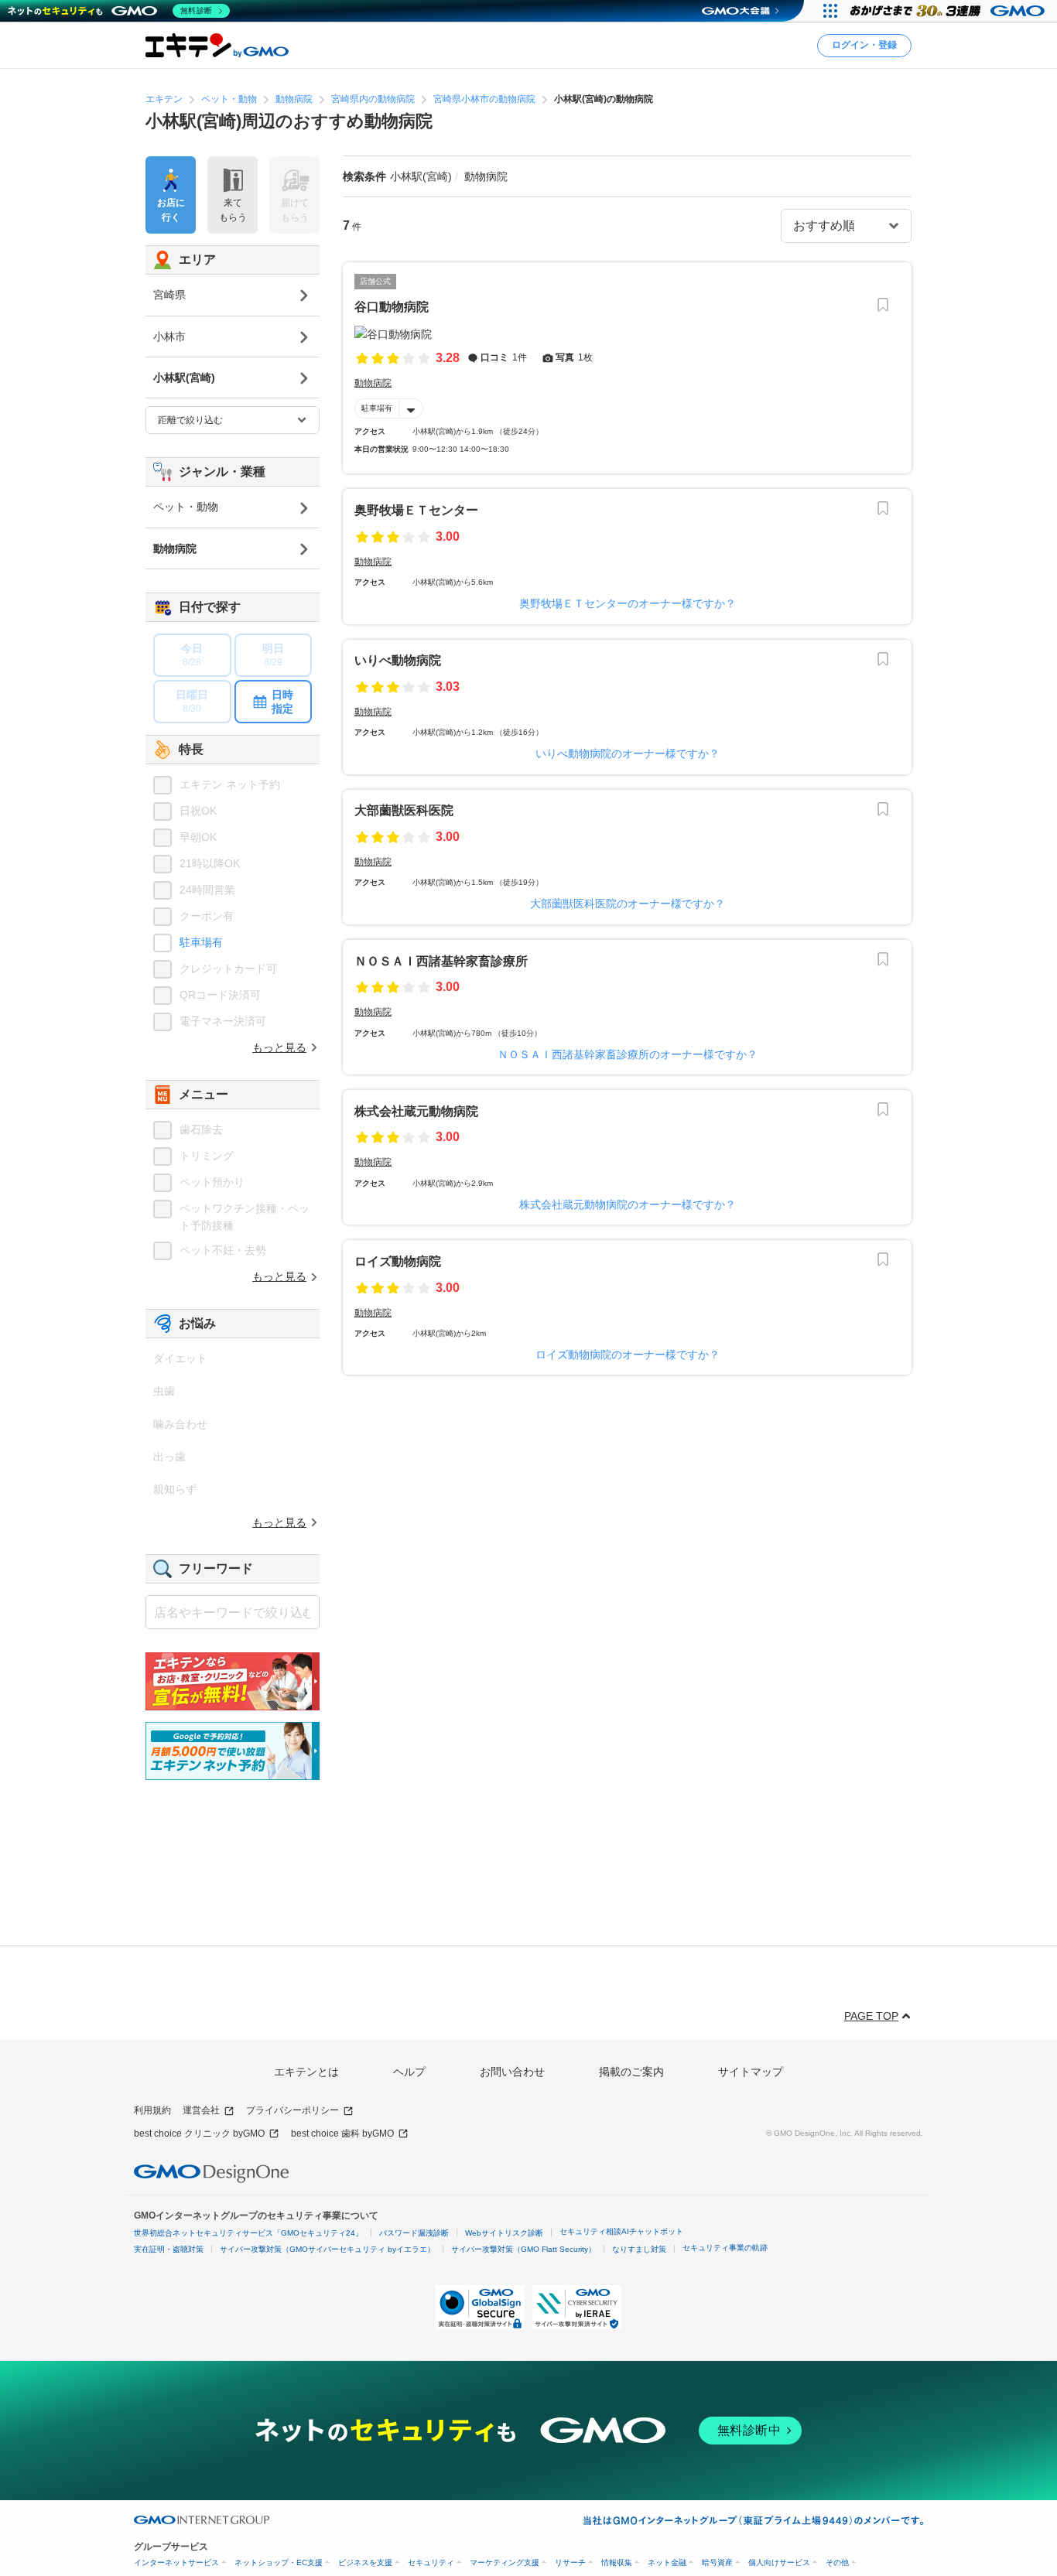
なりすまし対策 (639, 2249)
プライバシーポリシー (292, 2110)
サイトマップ (751, 2072)
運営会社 (201, 2110)
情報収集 (617, 2562)
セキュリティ (431, 2562)
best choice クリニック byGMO (199, 2134)
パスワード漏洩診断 (414, 2233)
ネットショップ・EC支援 (279, 2562)
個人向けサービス (779, 2562)
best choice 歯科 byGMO (342, 2134)
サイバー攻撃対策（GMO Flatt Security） (523, 2249)
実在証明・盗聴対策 (169, 2249)
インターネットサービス (176, 2562)
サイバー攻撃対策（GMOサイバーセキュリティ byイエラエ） (327, 2249)
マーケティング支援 (505, 2562)
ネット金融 (667, 2562)
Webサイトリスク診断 (504, 2233)
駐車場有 (377, 408)
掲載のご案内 (631, 2072)
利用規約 (152, 2110)
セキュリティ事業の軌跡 (725, 2248)
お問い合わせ (512, 2072)
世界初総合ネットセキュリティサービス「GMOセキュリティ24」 (248, 2233)
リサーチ (570, 2562)
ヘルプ (409, 2072)
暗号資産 (717, 2562)
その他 (837, 2562)
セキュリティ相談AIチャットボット (621, 2231)
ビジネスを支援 (365, 2562)
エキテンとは (306, 2072)
